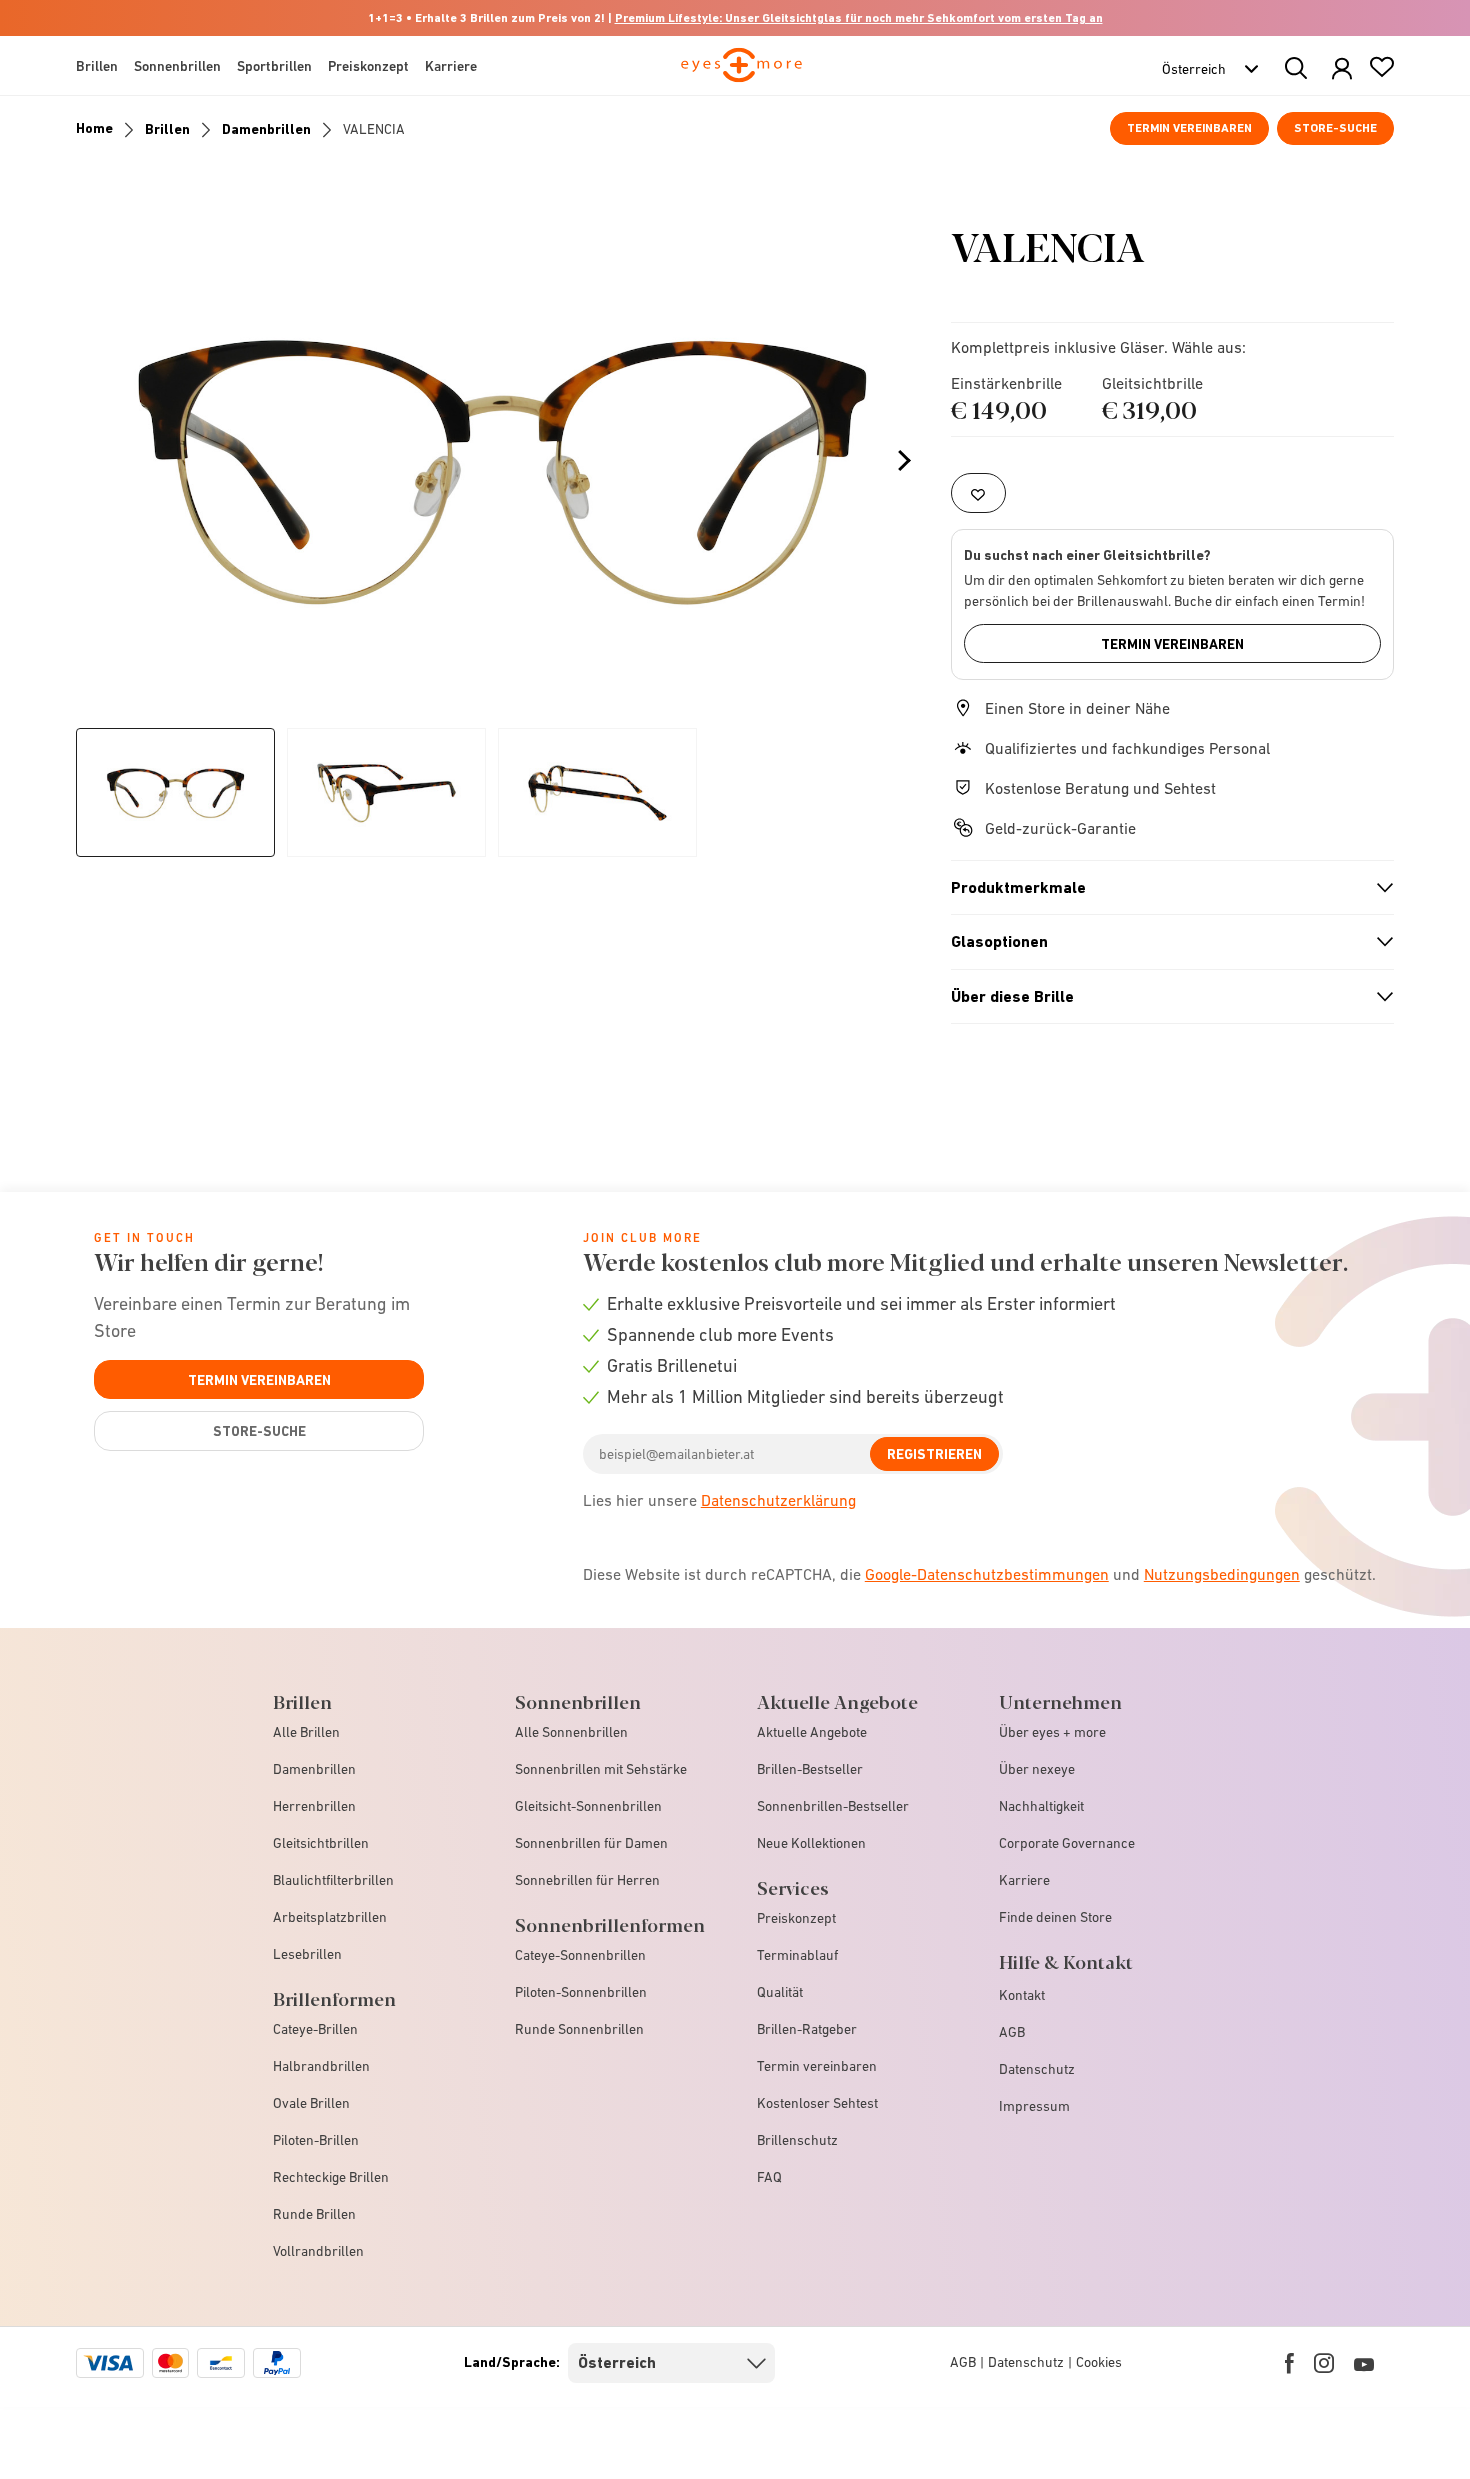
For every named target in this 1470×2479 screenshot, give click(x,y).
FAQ (769, 2177)
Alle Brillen (306, 1732)
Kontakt (1022, 1995)
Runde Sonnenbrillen (579, 2029)
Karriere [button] (451, 66)
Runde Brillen (314, 2214)
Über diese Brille (1164, 997)
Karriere (1024, 1880)
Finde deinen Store (1055, 1917)
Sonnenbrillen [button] (177, 66)
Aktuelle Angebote (812, 1732)
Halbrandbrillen (321, 2066)
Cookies (1099, 2362)
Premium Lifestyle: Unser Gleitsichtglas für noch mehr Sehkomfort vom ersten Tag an (859, 18)
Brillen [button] (97, 66)
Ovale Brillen (311, 2103)
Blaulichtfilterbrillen (333, 1880)
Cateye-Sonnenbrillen (580, 1955)
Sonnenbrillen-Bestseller (833, 1806)
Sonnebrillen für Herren (587, 1880)
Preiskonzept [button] (368, 66)
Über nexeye (1037, 1769)
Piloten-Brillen (316, 2140)
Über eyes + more (1052, 1732)
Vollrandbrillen (318, 2251)
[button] (1342, 69)
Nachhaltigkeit (1041, 1806)
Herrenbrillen (314, 1806)
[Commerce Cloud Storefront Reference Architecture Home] (741, 74)
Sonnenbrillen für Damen (591, 1843)
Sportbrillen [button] (274, 66)
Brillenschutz (797, 2140)
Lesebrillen (307, 1954)
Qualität (780, 1992)
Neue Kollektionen (811, 1843)
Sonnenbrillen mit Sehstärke (601, 1769)
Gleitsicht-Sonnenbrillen (588, 1806)
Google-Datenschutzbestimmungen (987, 1574)
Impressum (1034, 2106)
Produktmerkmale (1164, 888)
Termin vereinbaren (1189, 128)
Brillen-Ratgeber (807, 2029)
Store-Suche (1335, 128)
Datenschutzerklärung (778, 1500)
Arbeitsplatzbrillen (330, 1917)
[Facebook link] (1289, 2363)
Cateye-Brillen (315, 2029)
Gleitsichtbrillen (321, 1843)
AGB (1012, 2032)
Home (94, 128)
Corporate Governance (1067, 1843)
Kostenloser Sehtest (817, 2103)
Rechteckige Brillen (331, 2177)
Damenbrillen (266, 129)
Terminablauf (797, 1955)
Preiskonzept (796, 1918)
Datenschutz (1037, 2069)
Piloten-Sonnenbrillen (581, 1992)
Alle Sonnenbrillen (571, 1732)
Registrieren (934, 1454)
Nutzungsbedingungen (1222, 1574)
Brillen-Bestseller (810, 1769)
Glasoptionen (1164, 942)
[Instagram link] (1324, 2363)
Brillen (167, 129)
